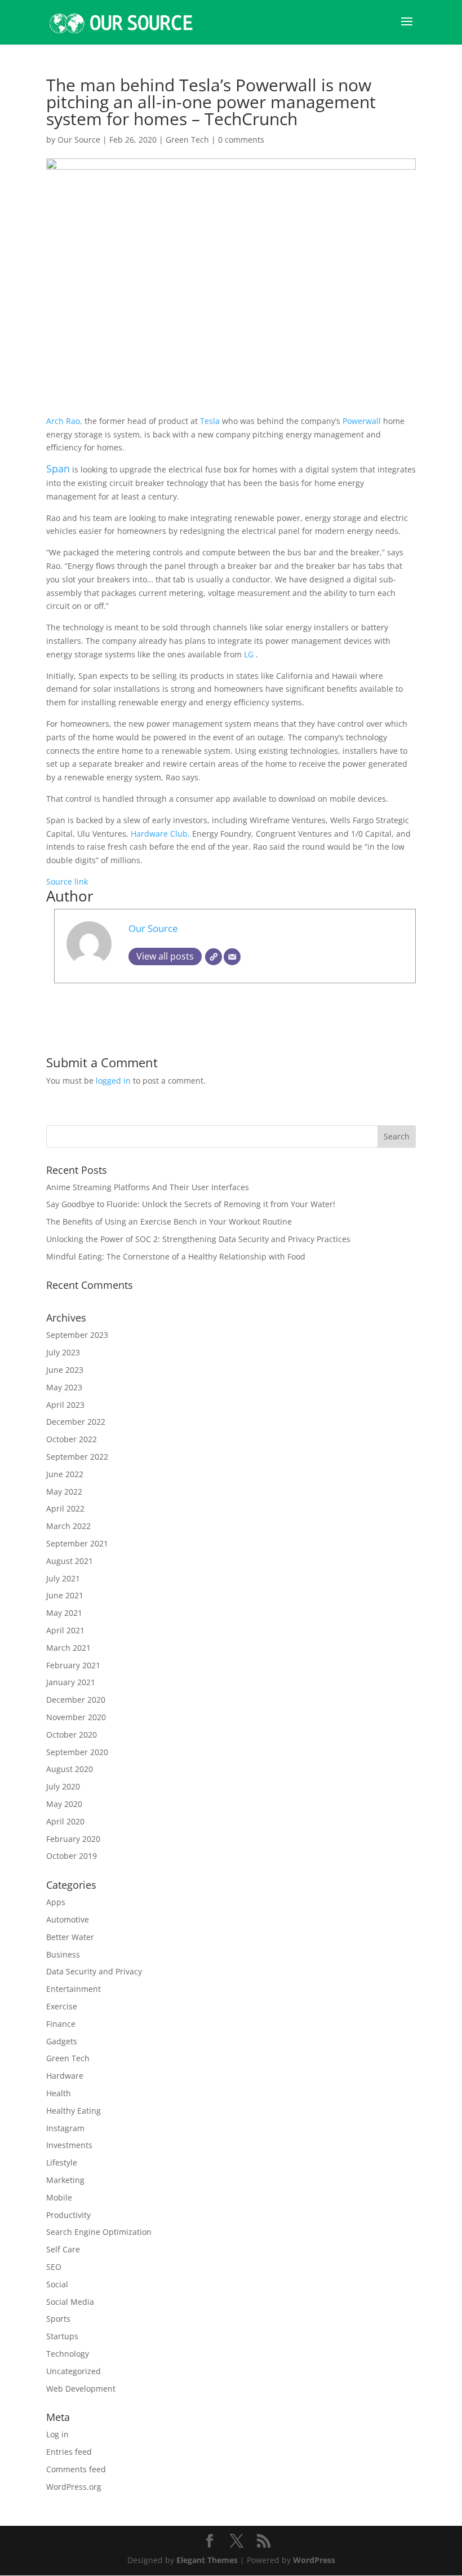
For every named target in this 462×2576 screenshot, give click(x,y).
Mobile (59, 2197)
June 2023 (65, 1370)
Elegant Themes (207, 2560)
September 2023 (77, 1335)
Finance (61, 2024)
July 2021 (63, 1578)
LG (250, 654)
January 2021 (71, 1682)
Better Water (70, 1937)
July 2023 (63, 1352)
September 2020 (77, 1752)
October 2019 (72, 1856)
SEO (54, 2267)
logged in (113, 1081)
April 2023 (65, 1405)
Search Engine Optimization (99, 2232)
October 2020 (72, 1735)
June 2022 (65, 1474)
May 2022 (64, 1492)
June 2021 (65, 1595)
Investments (69, 2145)
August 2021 (70, 1561)
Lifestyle (62, 2162)
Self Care (63, 2249)
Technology (68, 2354)
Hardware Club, (161, 834)
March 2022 (68, 1526)
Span (58, 469)
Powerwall (362, 421)
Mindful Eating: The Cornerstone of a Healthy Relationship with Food (176, 1256)
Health (59, 2093)
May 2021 (64, 1613)
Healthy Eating (74, 2111)
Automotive (68, 1919)
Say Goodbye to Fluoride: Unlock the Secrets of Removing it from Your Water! (191, 1204)
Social (57, 2284)
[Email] (232, 957)
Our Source (79, 140)
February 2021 (73, 1665)
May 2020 (64, 1804)
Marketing (65, 2180)
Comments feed (76, 2469)
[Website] (214, 957)
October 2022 (72, 1439)
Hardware (65, 2076)
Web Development (81, 2389)
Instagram (65, 2128)
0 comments (241, 140)
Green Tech (187, 140)
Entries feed (69, 2452)
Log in (57, 2434)
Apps (56, 1902)
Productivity (68, 2215)
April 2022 (65, 1508)
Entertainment (74, 1989)
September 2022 (77, 1457)
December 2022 (76, 1422)
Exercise (62, 2006)
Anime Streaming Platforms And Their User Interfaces (148, 1187)
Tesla (209, 421)
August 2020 (70, 1769)
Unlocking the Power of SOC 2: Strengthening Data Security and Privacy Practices (198, 1239)
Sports (58, 2319)
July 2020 (63, 1786)
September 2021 (77, 1543)
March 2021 (68, 1648)
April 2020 (65, 1821)
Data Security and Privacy (94, 1971)
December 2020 (76, 1700)
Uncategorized (74, 2371)
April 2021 (65, 1630)
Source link (67, 882)
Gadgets (62, 2041)
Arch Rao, (65, 421)
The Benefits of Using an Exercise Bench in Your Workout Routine (169, 1221)
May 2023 (64, 1387)
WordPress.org (74, 2487)
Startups (62, 2336)
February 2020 (73, 1839)
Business (63, 1954)
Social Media (70, 2302)
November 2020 (76, 1717)
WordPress (314, 2560)
